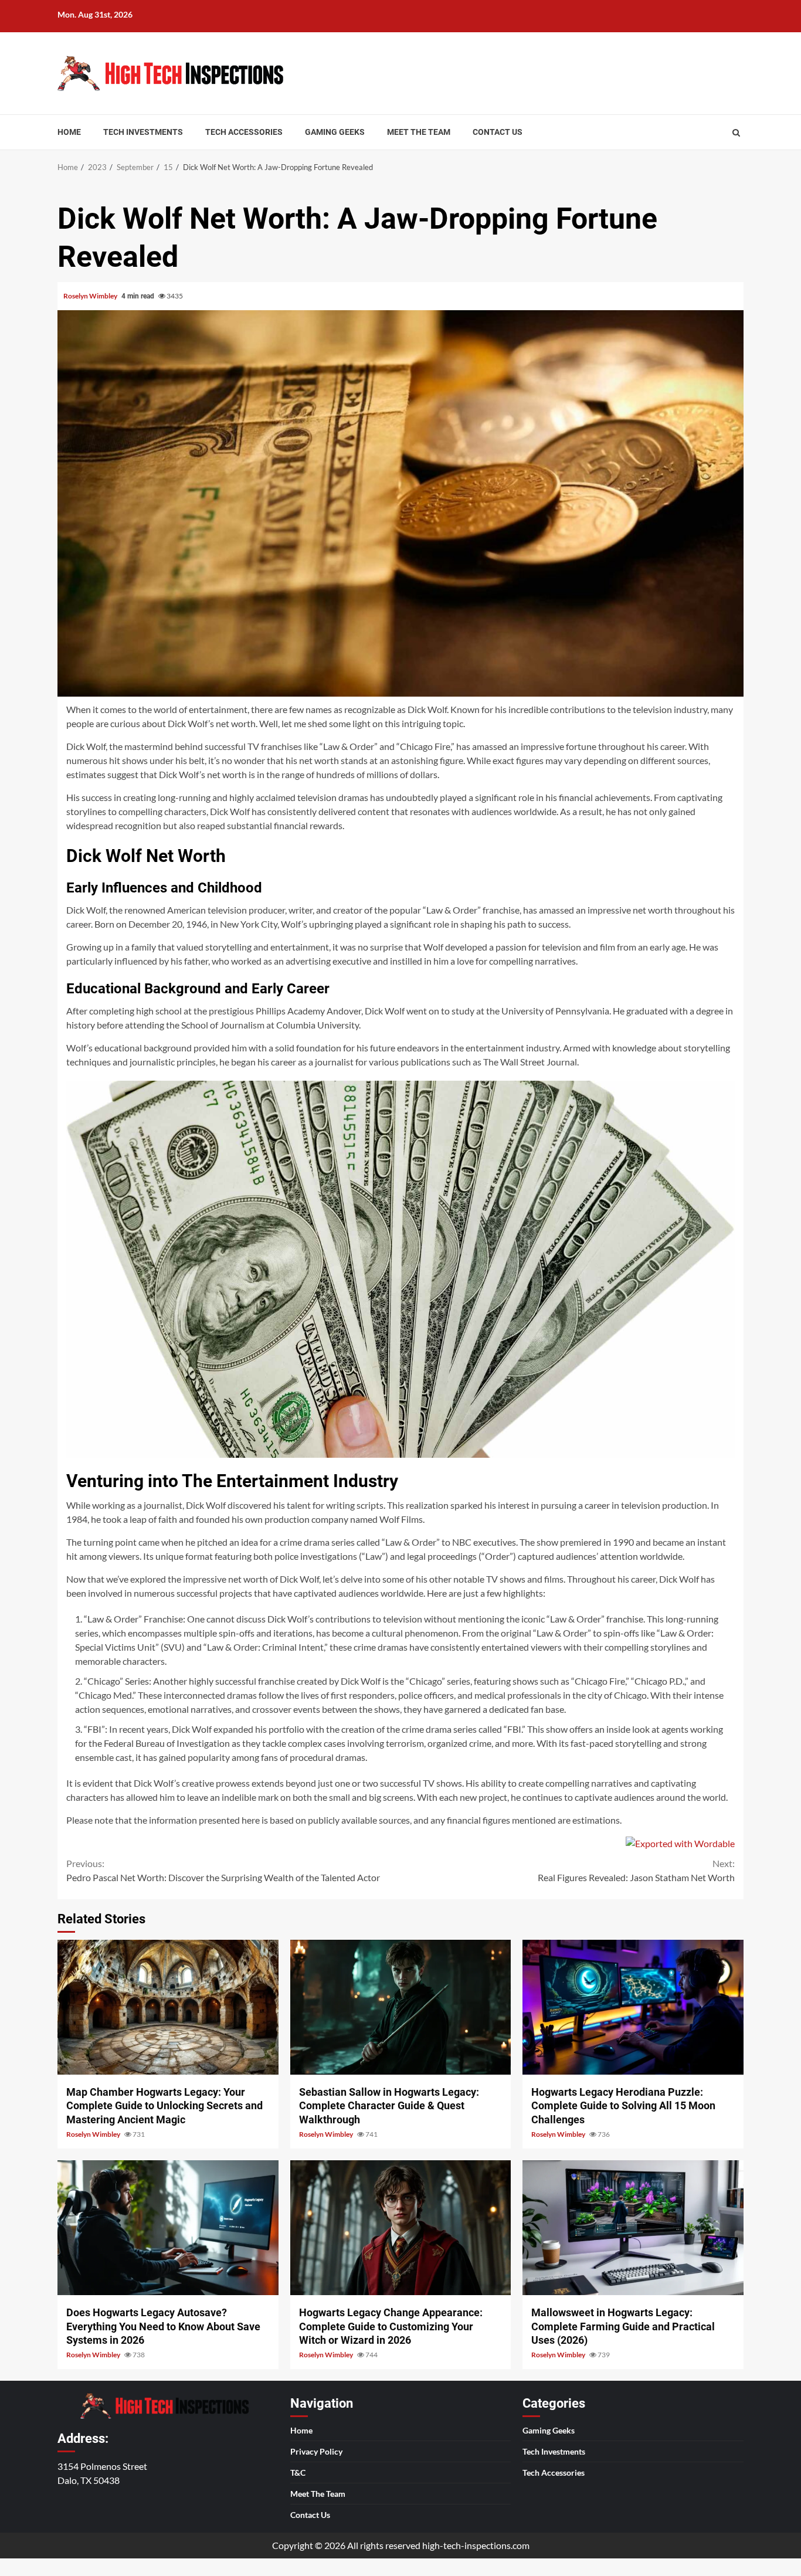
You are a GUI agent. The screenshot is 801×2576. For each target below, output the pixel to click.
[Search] (736, 133)
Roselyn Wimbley (91, 296)
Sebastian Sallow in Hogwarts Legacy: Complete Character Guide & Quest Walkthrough (401, 2007)
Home (69, 132)
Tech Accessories (244, 132)
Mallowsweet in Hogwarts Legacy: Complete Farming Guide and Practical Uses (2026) (633, 2228)
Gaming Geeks (335, 132)
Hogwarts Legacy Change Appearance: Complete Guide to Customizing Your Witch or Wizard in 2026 (401, 2228)
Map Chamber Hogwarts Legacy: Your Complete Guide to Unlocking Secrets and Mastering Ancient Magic (168, 2007)
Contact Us (498, 132)
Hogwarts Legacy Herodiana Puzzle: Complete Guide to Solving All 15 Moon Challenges (633, 2007)
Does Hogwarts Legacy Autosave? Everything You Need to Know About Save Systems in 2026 (168, 2228)
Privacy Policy (316, 2451)
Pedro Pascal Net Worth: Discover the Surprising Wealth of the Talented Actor (223, 1870)
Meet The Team (419, 132)
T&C (298, 2473)
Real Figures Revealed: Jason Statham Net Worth (636, 1870)
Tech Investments (143, 132)
